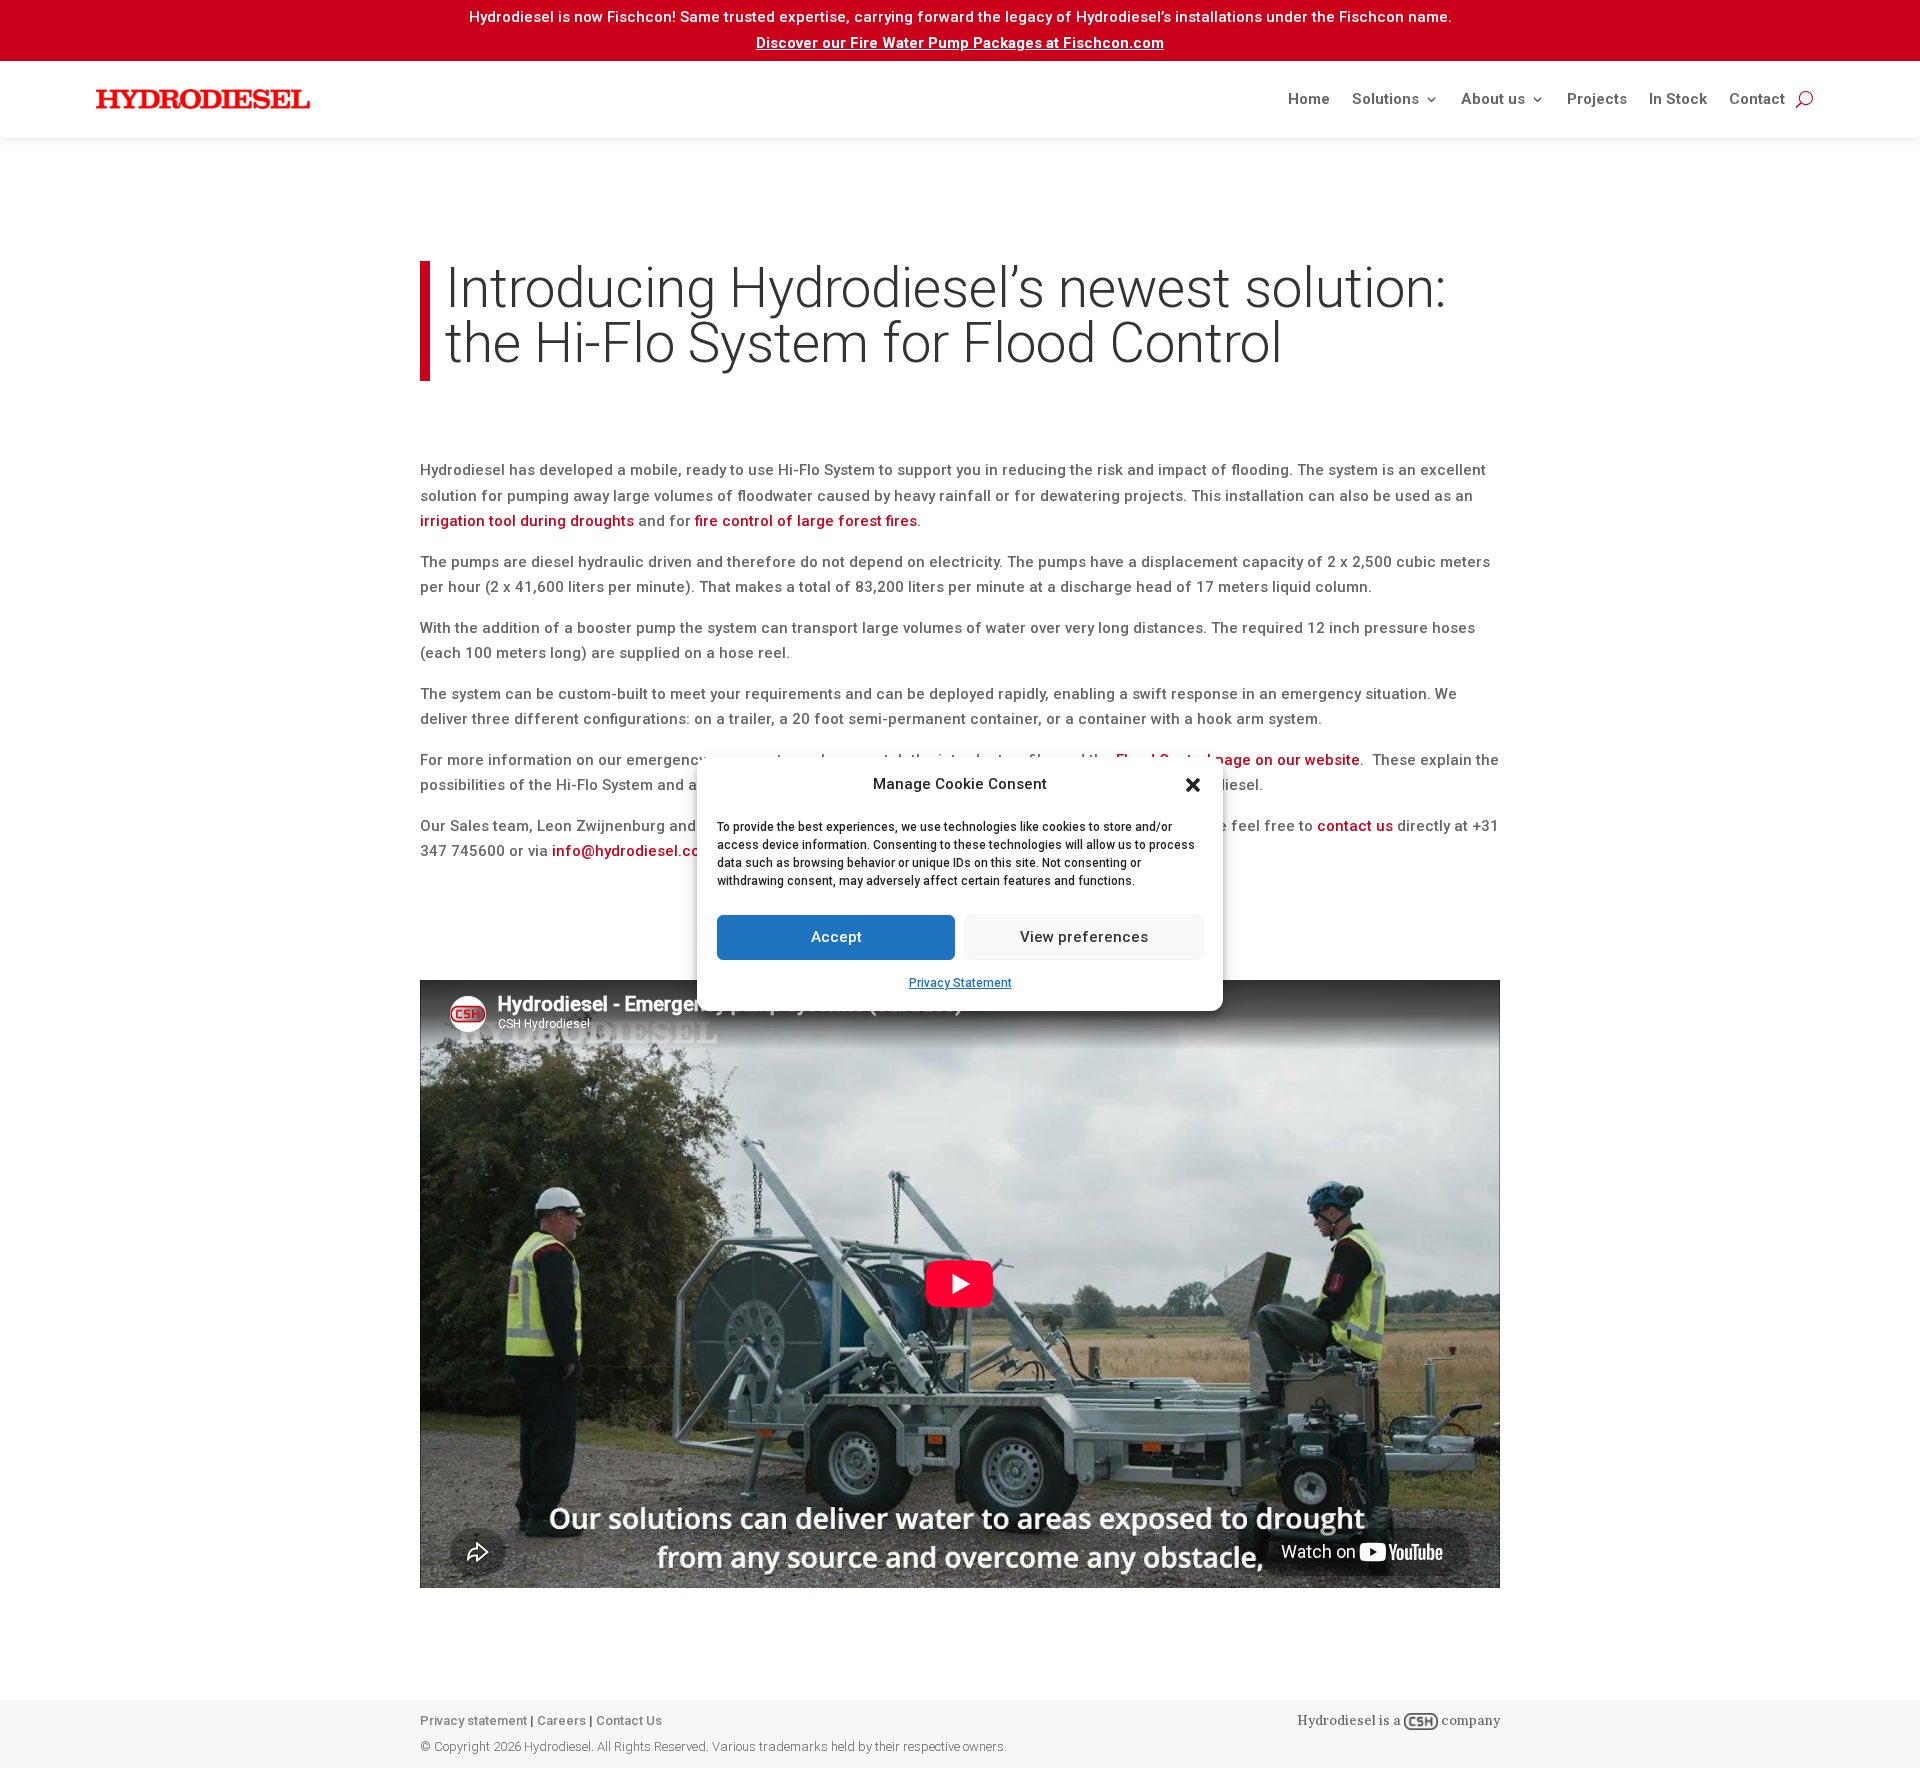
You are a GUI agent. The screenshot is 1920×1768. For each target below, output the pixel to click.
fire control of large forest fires (806, 521)
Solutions (1385, 99)
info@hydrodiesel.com (632, 851)
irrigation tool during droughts (527, 521)
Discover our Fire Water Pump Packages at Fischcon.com (960, 43)
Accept (836, 937)
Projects (1597, 99)
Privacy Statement (960, 983)
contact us (1355, 826)
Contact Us (629, 1720)
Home (1309, 99)
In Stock (1678, 99)
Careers (561, 1720)
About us (1493, 99)
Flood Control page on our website (1238, 760)
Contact (1757, 99)
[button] (1193, 785)
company (1469, 1720)
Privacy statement (473, 1720)
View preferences (1084, 937)
